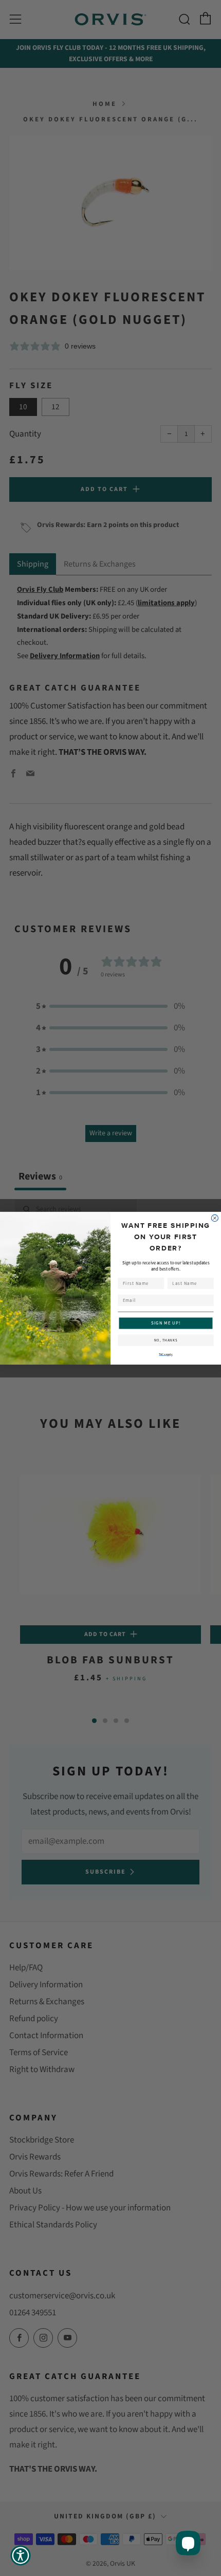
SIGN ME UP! (166, 1323)
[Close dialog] (215, 1218)
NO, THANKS (166, 1340)
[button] (21, 2555)
